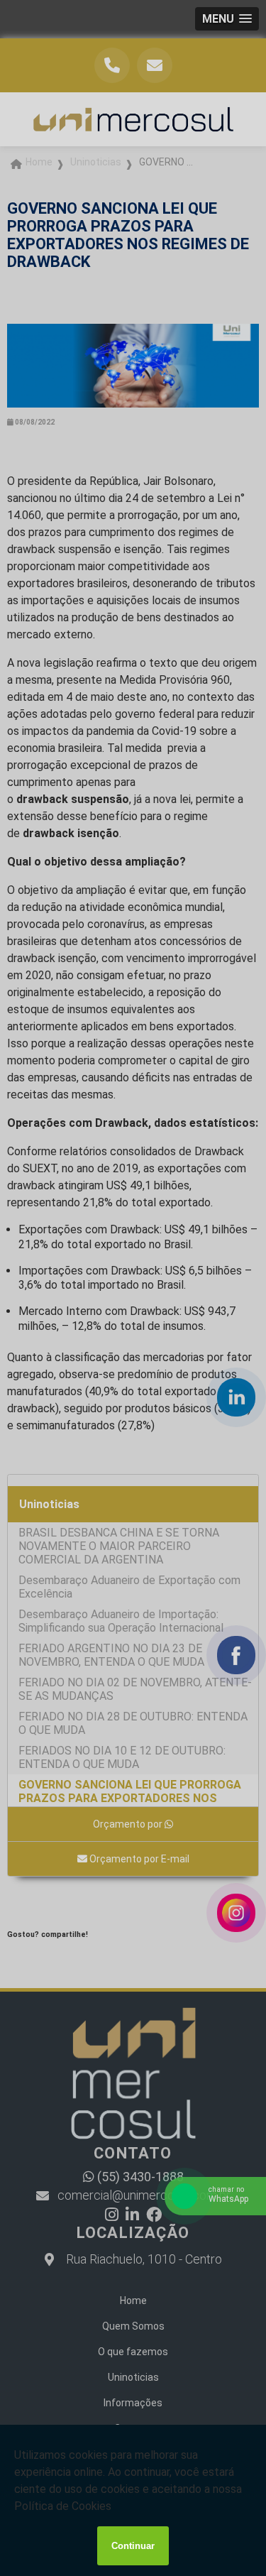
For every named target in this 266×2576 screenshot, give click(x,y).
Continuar (133, 2546)
